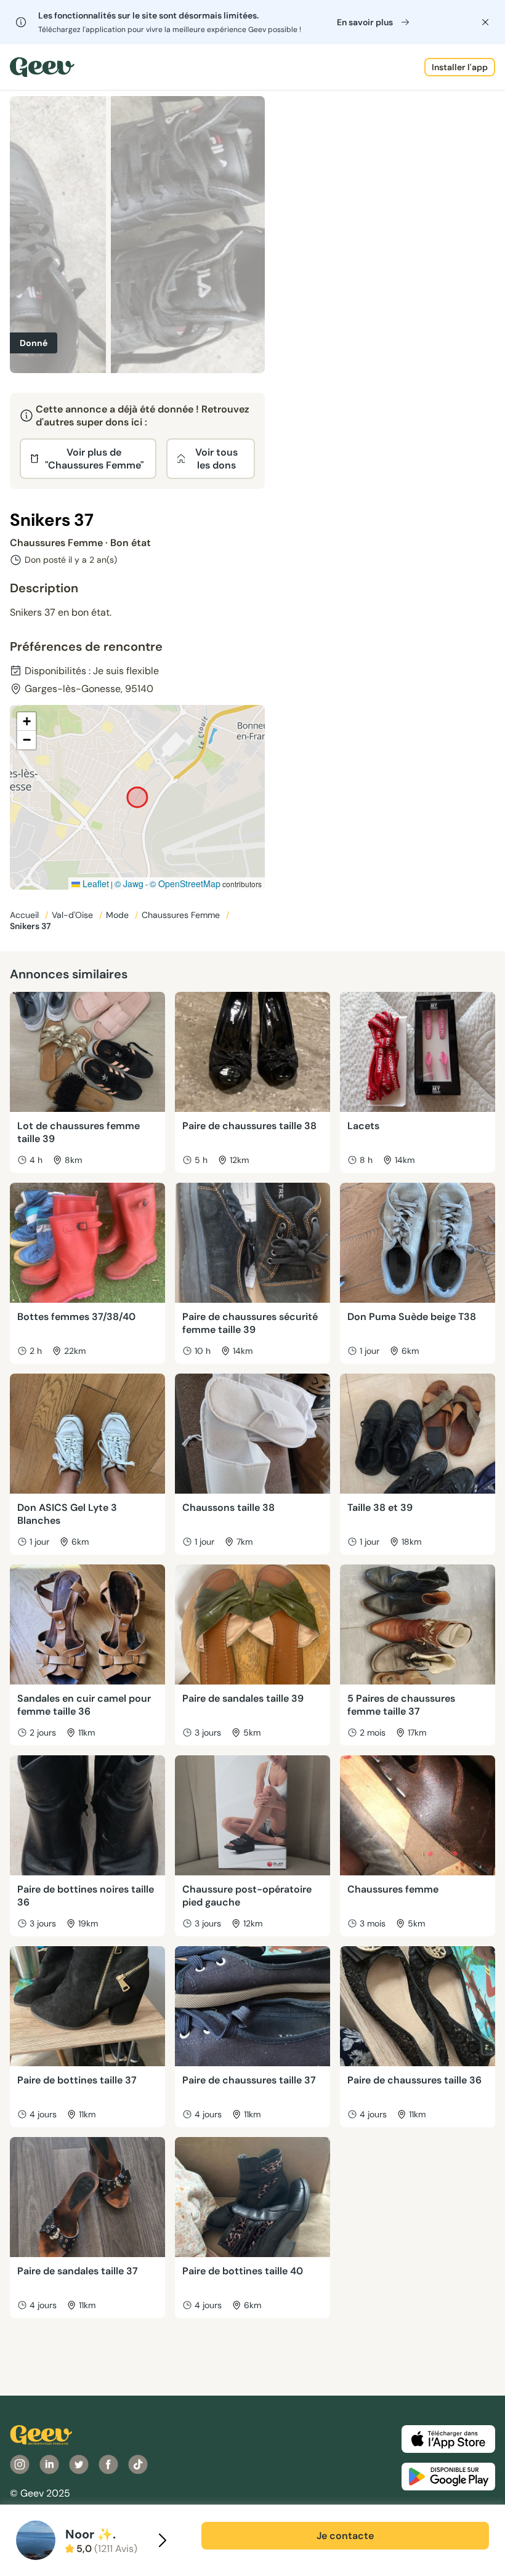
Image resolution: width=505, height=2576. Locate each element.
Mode (119, 915)
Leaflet (95, 883)
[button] (26, 722)
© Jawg (129, 883)
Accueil (26, 915)
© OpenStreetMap (185, 883)
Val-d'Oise (74, 915)
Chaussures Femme (182, 915)
